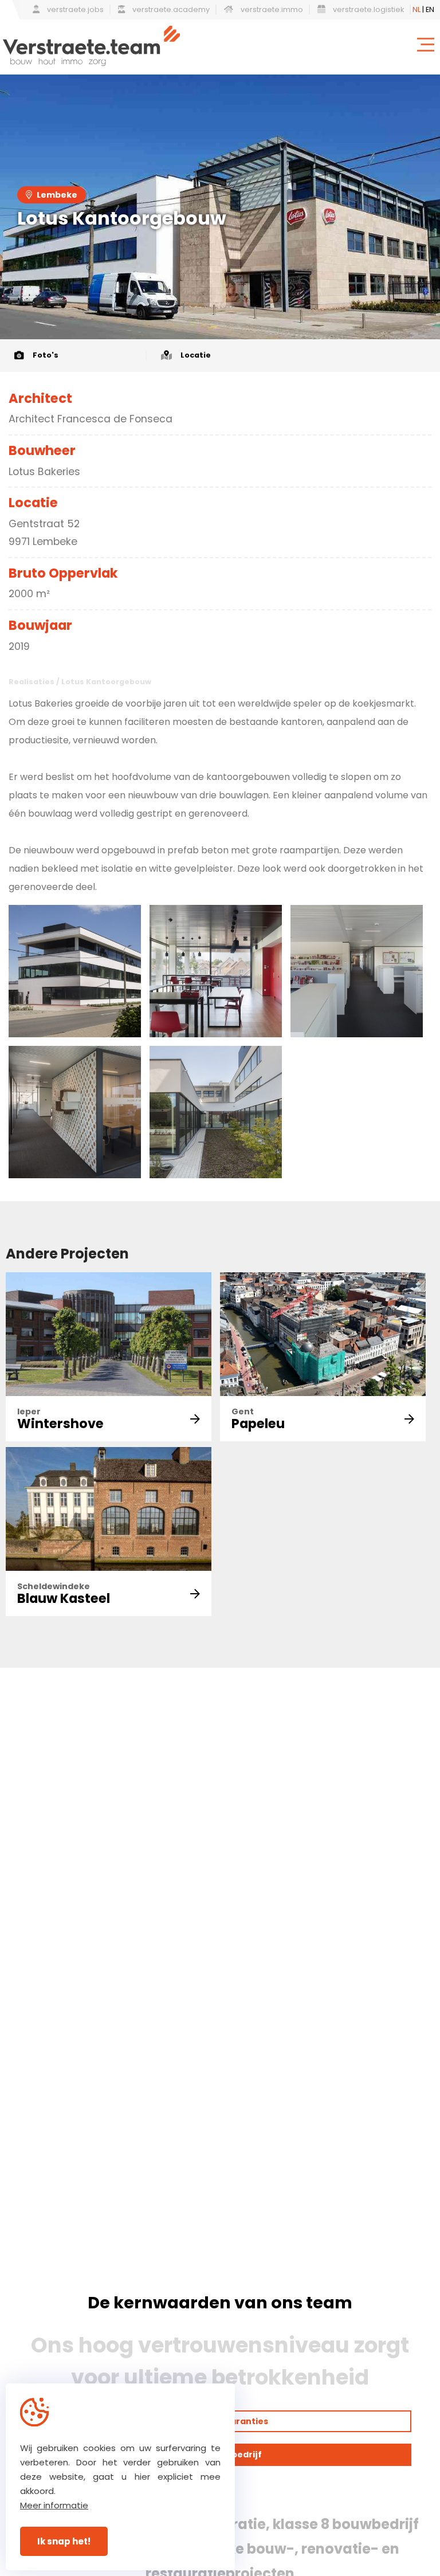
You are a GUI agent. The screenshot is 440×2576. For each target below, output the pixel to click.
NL (417, 9)
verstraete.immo (271, 9)
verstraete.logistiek (368, 9)
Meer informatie (54, 2505)
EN (430, 9)
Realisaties (32, 682)
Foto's (46, 355)
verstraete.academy (170, 9)
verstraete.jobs (74, 9)
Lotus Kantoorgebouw (106, 682)
